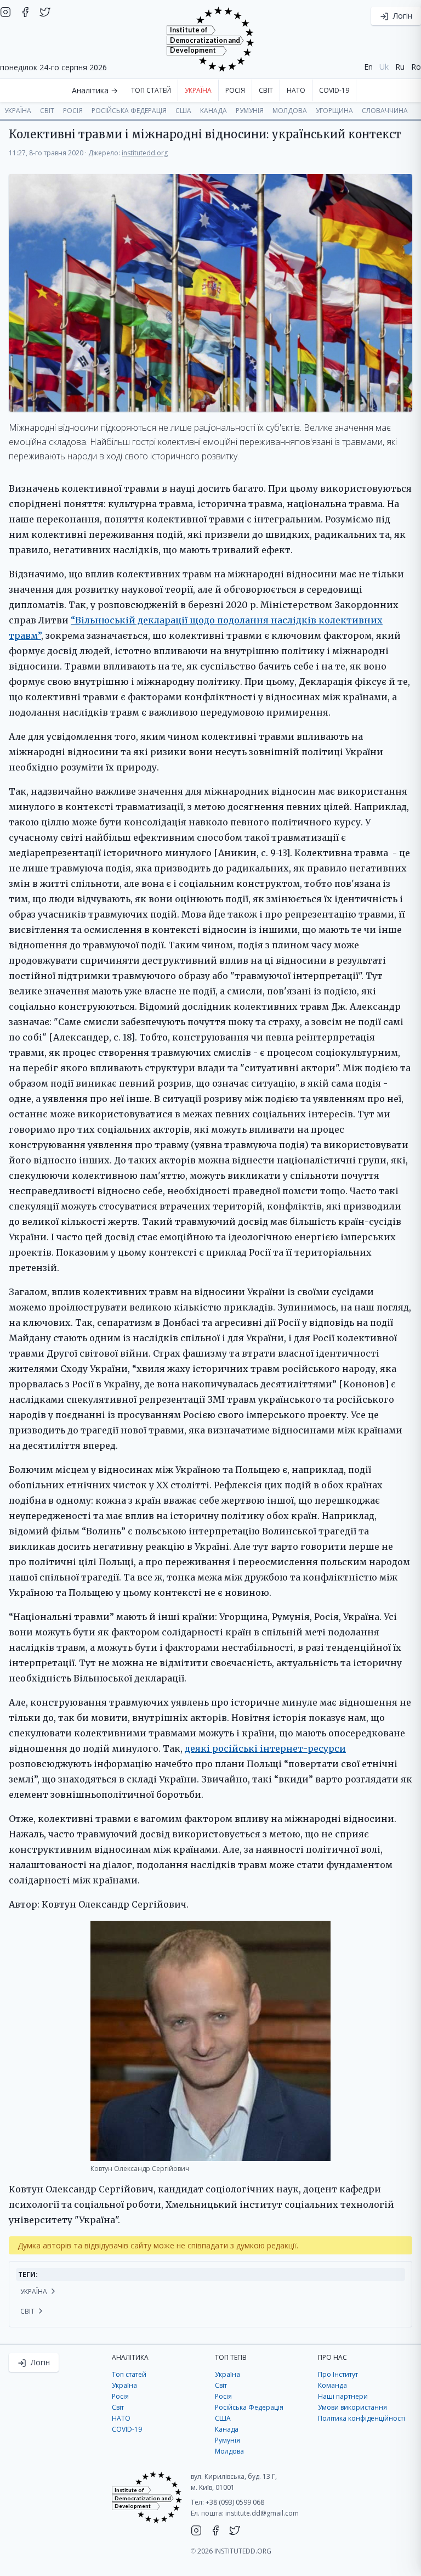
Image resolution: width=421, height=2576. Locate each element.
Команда (332, 2385)
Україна (198, 90)
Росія (235, 90)
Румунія (250, 111)
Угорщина (334, 111)
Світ (266, 90)
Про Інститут (338, 2374)
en (368, 67)
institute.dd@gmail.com (262, 2513)
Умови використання (352, 2407)
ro (416, 67)
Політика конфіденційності (362, 2418)
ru (400, 67)
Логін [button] (402, 16)
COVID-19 (334, 90)
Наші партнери (343, 2396)
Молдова (290, 111)
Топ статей (151, 90)
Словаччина (385, 111)
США (183, 111)
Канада (214, 111)
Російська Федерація (129, 111)
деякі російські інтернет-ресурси (265, 1748)
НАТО (296, 90)
